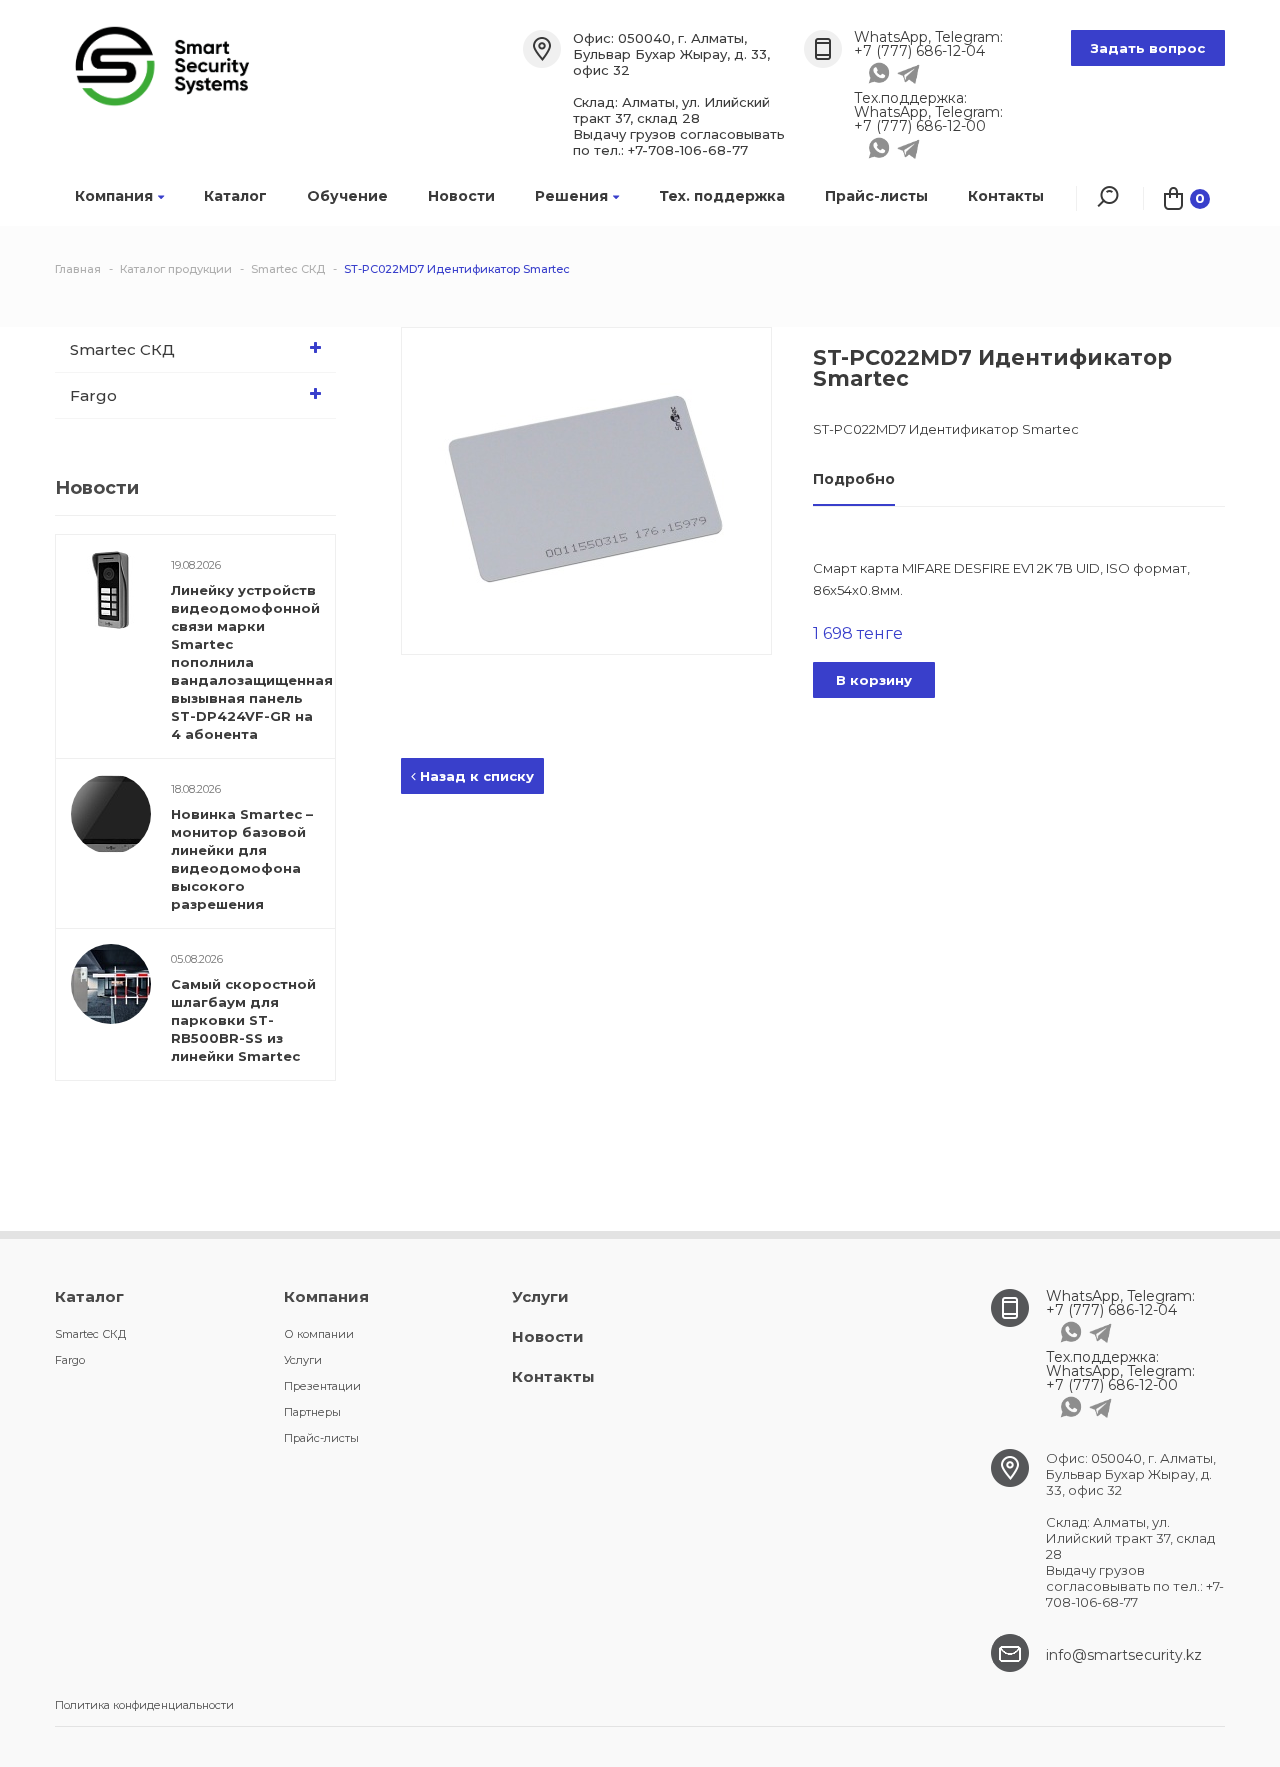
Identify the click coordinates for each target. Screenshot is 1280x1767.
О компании (319, 1334)
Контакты (1006, 196)
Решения (571, 196)
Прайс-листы (876, 196)
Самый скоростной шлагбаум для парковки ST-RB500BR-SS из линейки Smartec (243, 1020)
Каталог (235, 196)
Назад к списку (475, 776)
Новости (461, 196)
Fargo (93, 395)
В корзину (874, 680)
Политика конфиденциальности (144, 1705)
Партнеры (312, 1412)
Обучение (347, 196)
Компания (114, 196)
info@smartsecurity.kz (1124, 1655)
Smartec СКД (122, 349)
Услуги (303, 1360)
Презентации (322, 1386)
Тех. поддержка (722, 196)
